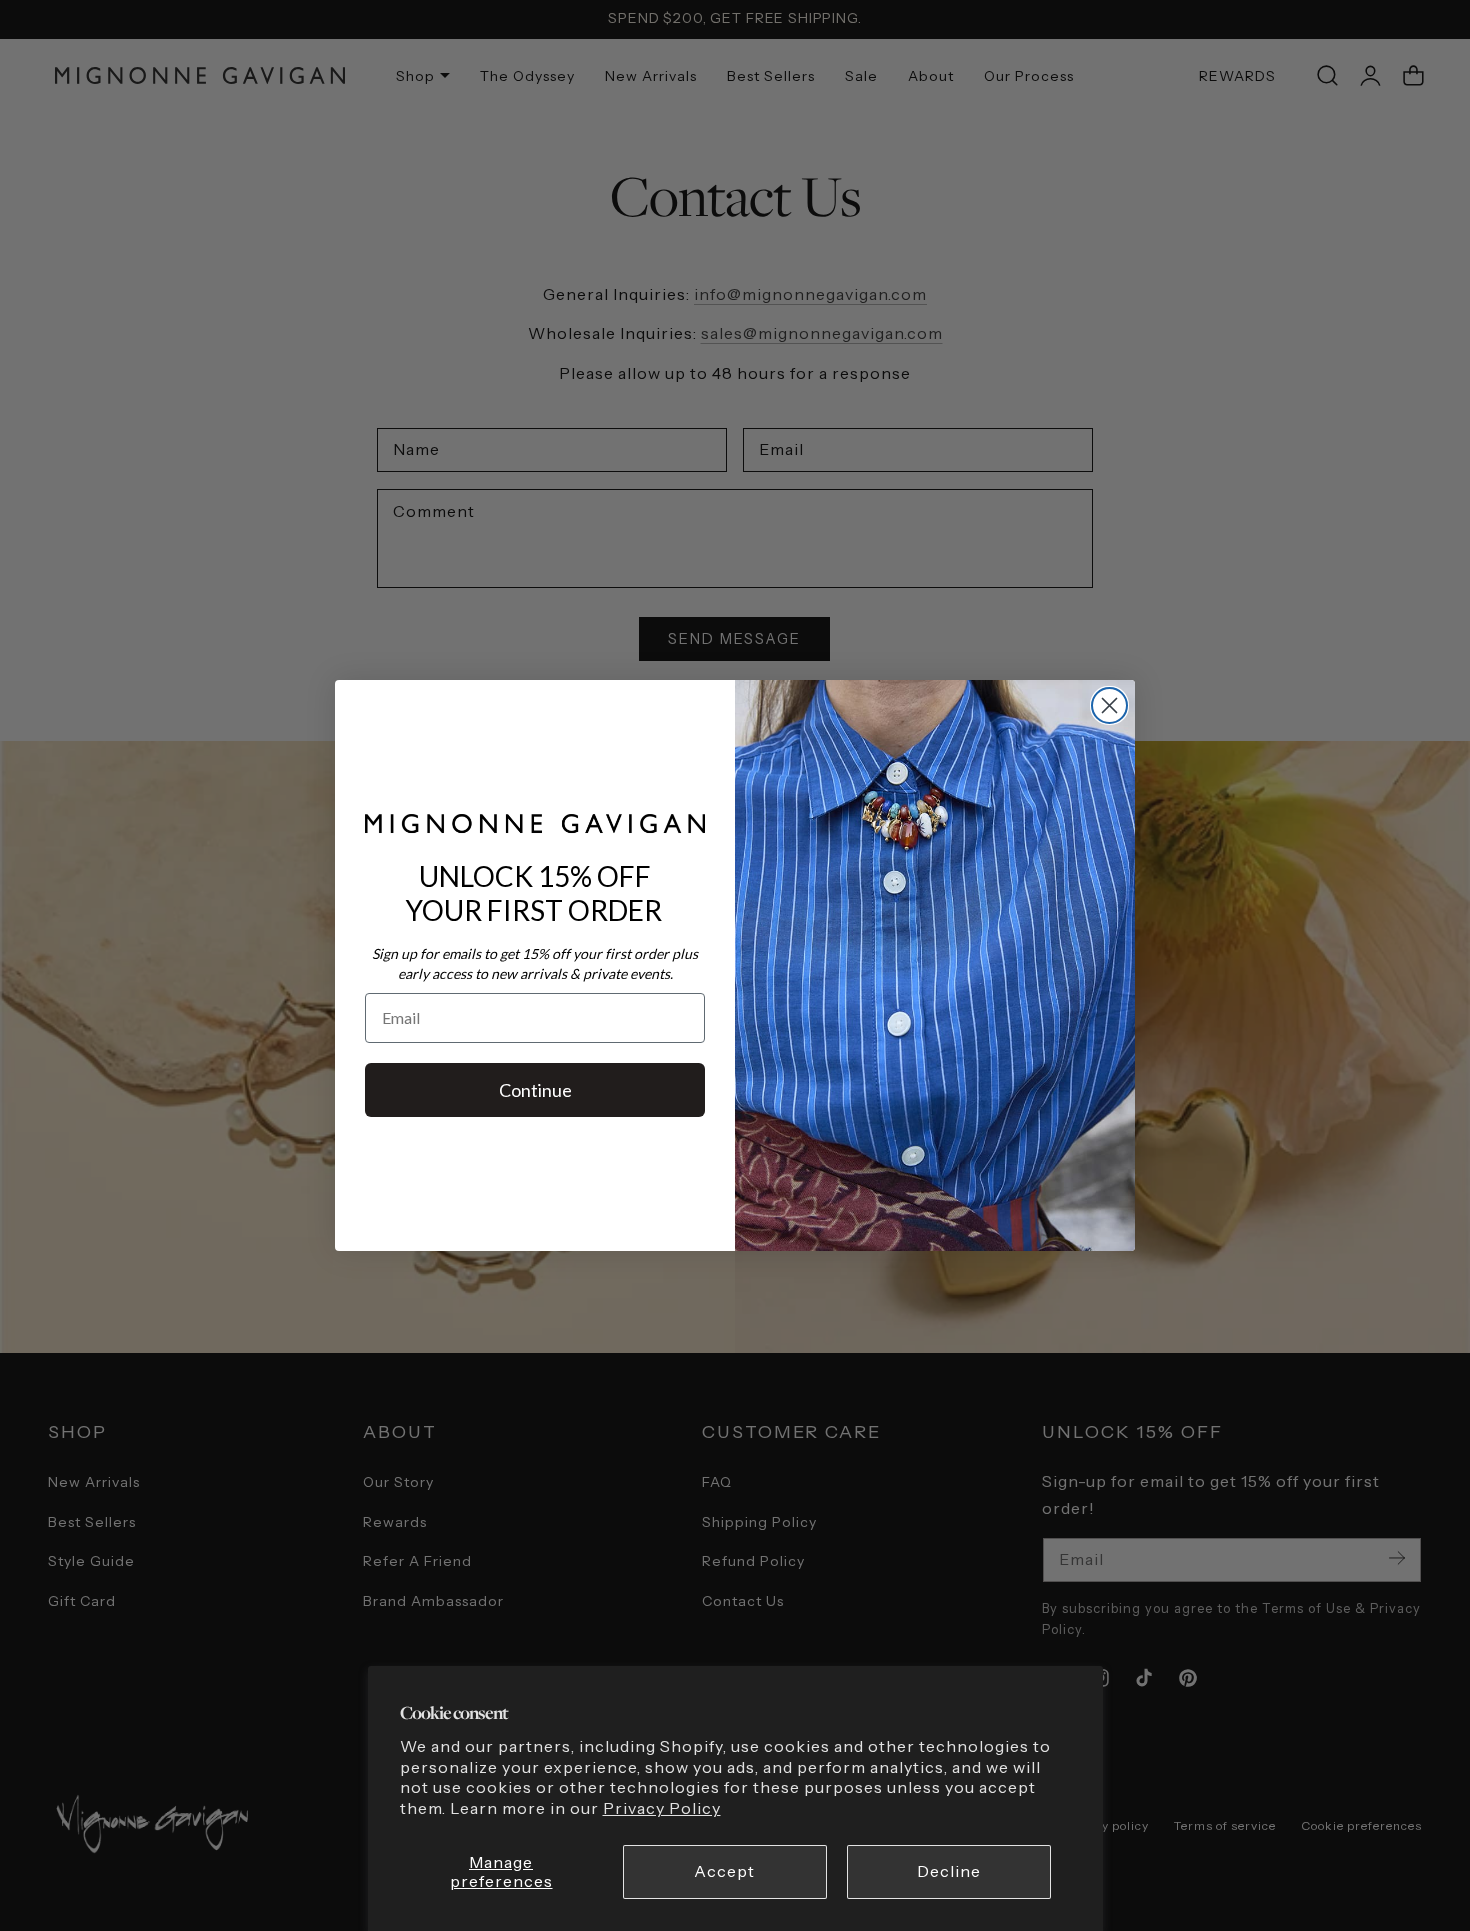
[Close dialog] (1109, 705)
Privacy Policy (662, 1808)
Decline (949, 1871)
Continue (535, 1090)
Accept (724, 1871)
